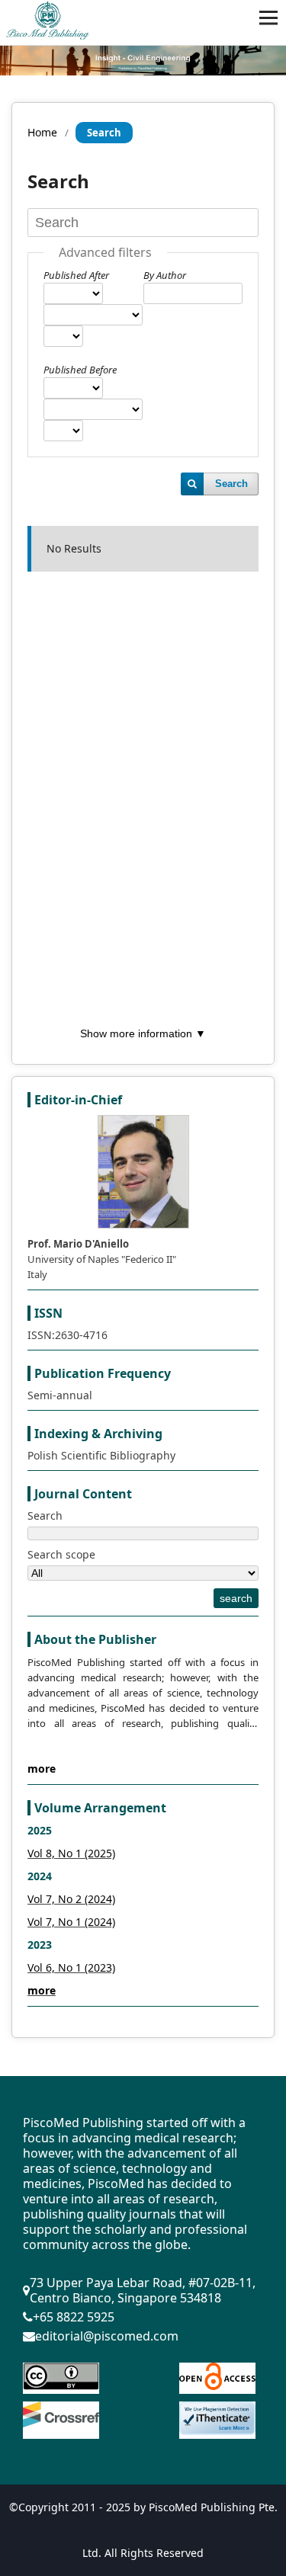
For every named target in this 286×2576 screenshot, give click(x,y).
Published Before (80, 370)
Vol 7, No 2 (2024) (71, 1899)
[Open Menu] (268, 18)
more (42, 1769)
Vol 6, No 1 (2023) (71, 1967)
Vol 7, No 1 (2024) (71, 1922)
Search (231, 484)
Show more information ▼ (143, 1033)
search (236, 1598)
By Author (165, 275)
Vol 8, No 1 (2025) (71, 1853)
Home (42, 132)
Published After (76, 275)
